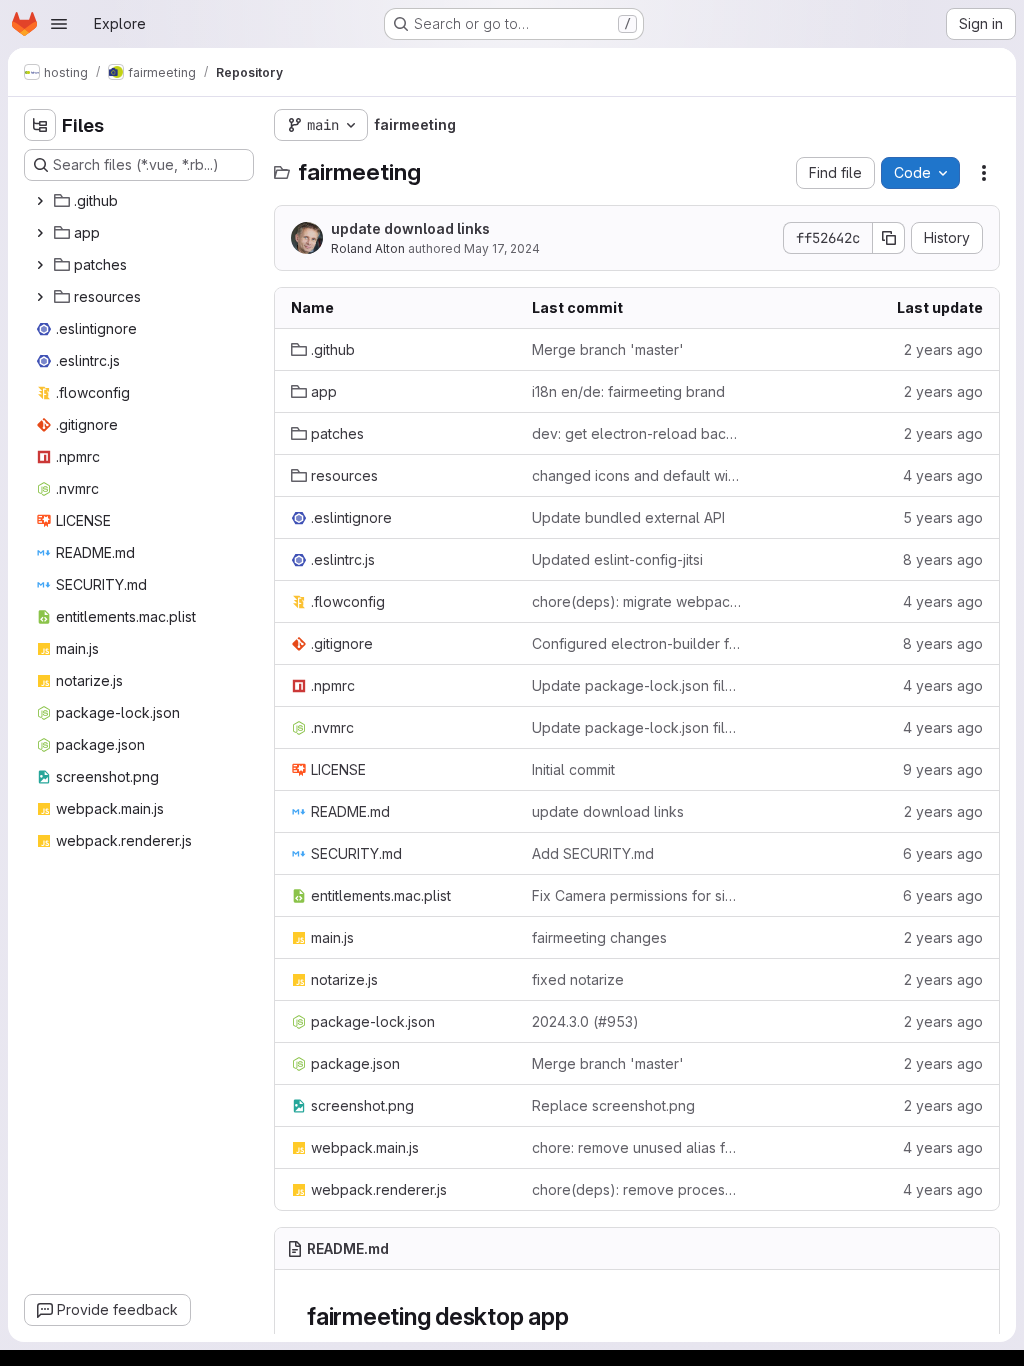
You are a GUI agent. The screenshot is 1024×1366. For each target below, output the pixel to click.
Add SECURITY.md (593, 853)
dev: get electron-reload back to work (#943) (636, 433)
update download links (410, 228)
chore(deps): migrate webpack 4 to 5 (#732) (636, 601)
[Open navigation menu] (59, 24)
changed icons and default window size (636, 475)
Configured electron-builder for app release (636, 643)
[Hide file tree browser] (40, 125)
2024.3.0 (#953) (585, 1021)
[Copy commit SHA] (889, 238)
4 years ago (943, 475)
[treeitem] (141, 201)
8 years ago (943, 559)
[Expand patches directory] (40, 265)
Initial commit (573, 769)
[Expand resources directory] (40, 297)
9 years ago (943, 769)
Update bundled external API (628, 517)
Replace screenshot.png (613, 1105)
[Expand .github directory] (40, 201)
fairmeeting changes (599, 937)
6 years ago (943, 853)
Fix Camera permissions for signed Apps (636, 895)
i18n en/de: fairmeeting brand (628, 391)
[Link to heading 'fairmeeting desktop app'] (581, 1316)
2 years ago (943, 349)
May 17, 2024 (502, 248)
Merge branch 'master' (608, 349)
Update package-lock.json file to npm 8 (636, 685)
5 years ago (943, 517)
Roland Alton (368, 248)
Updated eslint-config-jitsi (617, 559)
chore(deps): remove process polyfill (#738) (636, 1189)
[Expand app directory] (40, 233)
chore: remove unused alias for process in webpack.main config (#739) (636, 1147)
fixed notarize (578, 979)
